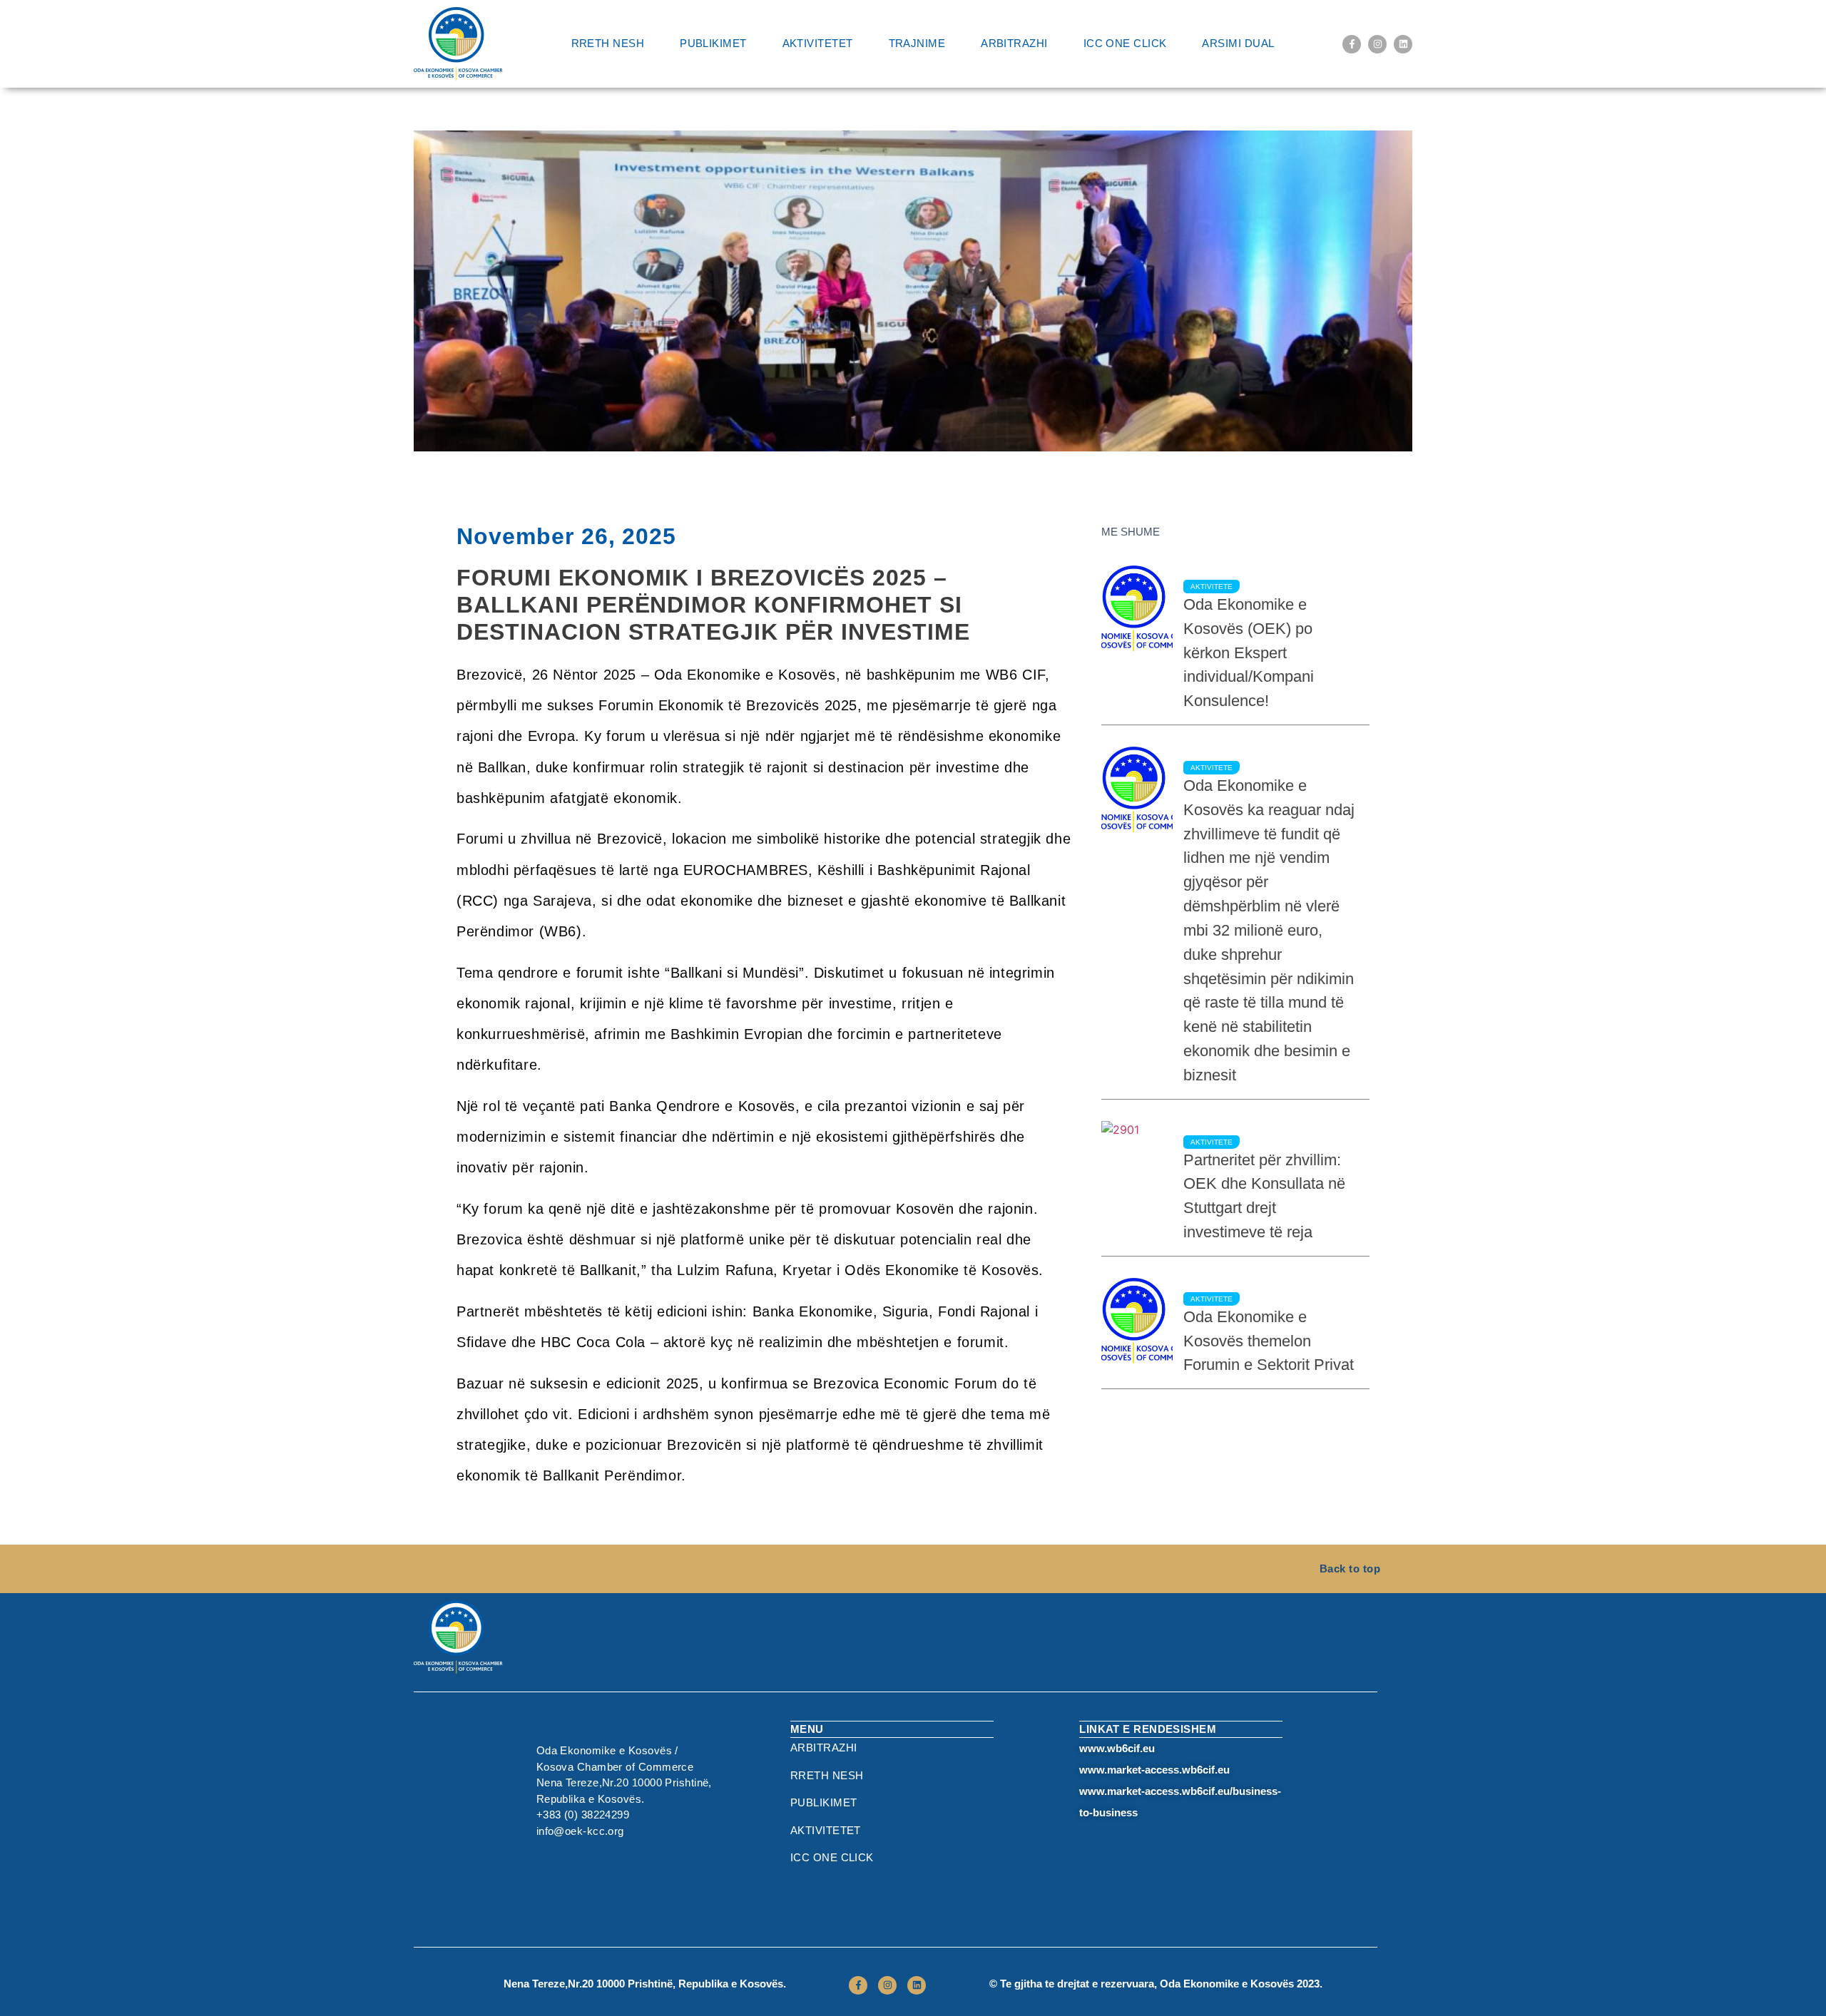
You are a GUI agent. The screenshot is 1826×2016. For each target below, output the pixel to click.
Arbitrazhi (1014, 43)
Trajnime (917, 43)
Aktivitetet (818, 43)
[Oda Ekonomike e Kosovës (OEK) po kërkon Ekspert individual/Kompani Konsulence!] (1137, 608)
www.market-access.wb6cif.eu (1154, 1770)
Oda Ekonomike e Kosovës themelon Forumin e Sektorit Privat (1269, 1341)
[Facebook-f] (1352, 44)
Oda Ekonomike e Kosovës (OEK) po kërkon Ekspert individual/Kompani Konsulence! (1249, 653)
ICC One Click (1125, 43)
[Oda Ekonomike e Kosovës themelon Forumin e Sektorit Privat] (1137, 1321)
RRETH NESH (608, 43)
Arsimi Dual (1238, 43)
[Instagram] (1377, 44)
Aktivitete (1212, 587)
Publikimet (713, 43)
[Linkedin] (1403, 44)
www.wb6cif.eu (1117, 1748)
